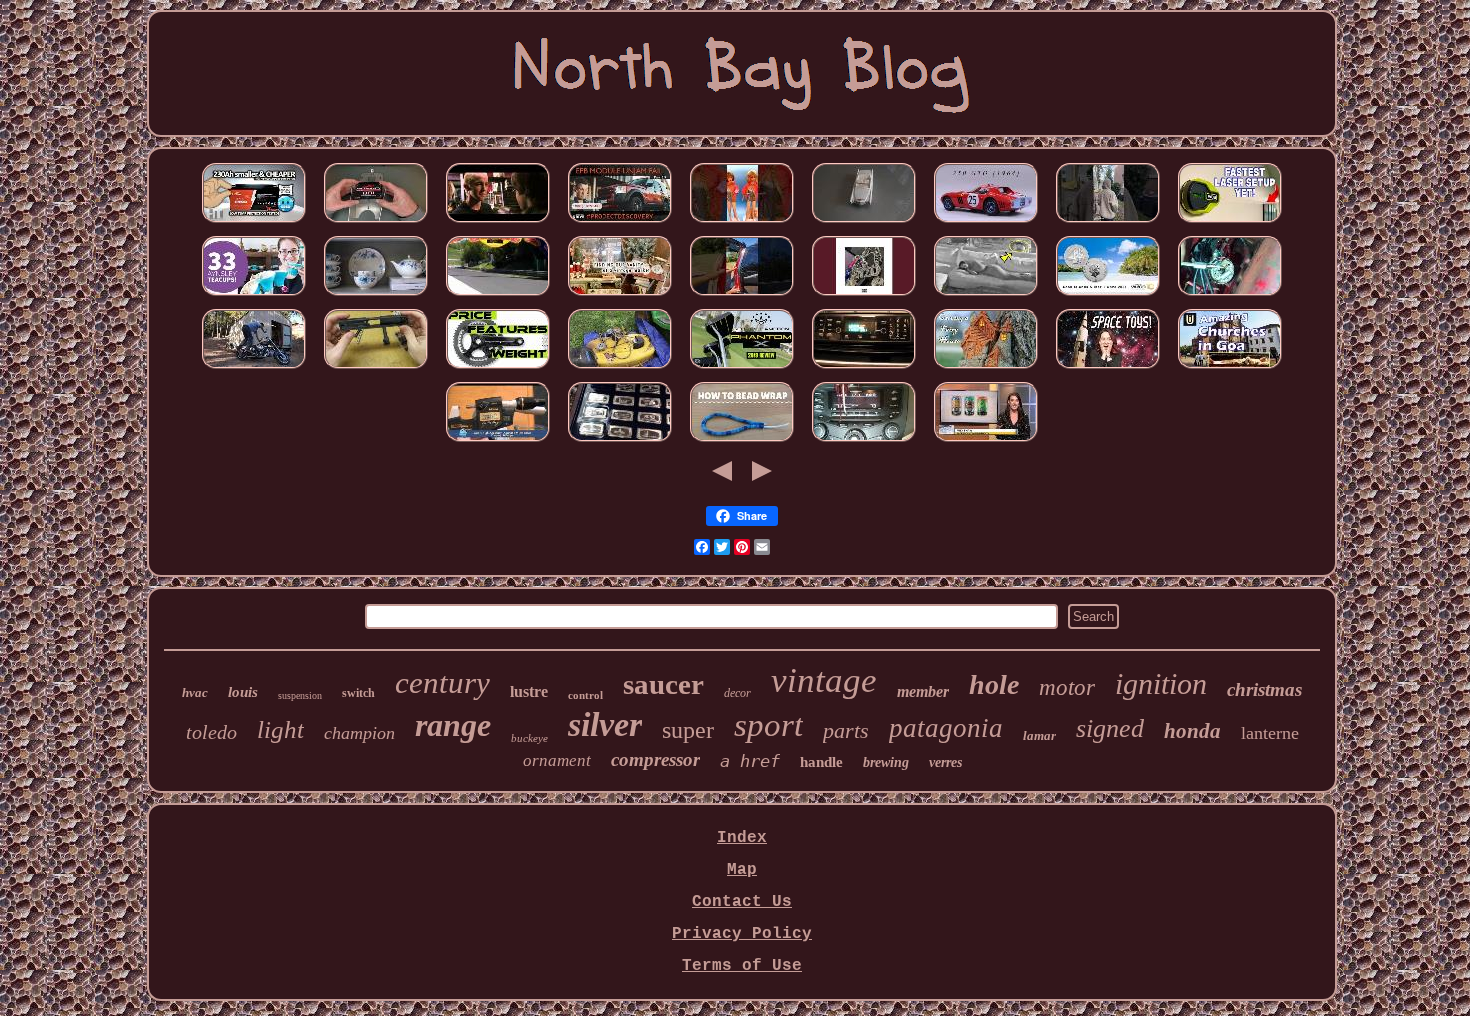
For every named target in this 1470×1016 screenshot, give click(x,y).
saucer (663, 684)
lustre (529, 691)
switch (358, 693)
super (688, 730)
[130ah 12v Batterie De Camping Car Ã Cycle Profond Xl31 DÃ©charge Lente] (254, 223)
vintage (824, 680)
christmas (1264, 689)
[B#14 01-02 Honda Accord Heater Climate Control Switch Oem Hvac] (864, 442)
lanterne (1270, 733)
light (280, 729)
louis (243, 692)
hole (994, 684)
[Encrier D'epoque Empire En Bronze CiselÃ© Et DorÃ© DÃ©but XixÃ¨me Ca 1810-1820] (498, 223)
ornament (557, 760)
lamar (1039, 735)
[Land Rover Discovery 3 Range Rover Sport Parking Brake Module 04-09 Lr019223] (620, 223)
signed (1110, 728)
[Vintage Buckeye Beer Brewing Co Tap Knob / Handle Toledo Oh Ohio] (986, 442)
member (923, 691)
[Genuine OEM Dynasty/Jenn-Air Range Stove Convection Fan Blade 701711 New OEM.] (864, 369)
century (442, 682)
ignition (1161, 683)
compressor (655, 759)
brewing (886, 762)
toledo (211, 732)
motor (1067, 687)
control (585, 695)
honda (1192, 731)
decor (737, 693)
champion (359, 733)
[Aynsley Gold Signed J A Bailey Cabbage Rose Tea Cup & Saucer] (254, 296)
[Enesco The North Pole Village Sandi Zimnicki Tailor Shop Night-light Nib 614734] (864, 296)
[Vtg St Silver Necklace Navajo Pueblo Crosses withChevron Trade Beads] (742, 442)
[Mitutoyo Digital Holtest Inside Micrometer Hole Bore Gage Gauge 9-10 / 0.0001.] (498, 442)
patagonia (946, 728)
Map (742, 870)
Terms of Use (742, 966)
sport (768, 725)
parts (846, 730)
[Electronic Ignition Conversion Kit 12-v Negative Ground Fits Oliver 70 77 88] (1230, 296)
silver (605, 724)
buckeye (529, 738)
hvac (195, 692)
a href (750, 761)
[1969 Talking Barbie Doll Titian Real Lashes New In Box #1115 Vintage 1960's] (742, 223)
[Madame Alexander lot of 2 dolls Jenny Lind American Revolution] (986, 296)
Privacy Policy (742, 934)
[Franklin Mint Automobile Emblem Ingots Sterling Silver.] (620, 442)
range (453, 725)
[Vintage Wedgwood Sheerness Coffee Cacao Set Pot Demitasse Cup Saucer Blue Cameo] (376, 296)
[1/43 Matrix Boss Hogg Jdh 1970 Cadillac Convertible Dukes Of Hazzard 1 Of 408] (864, 223)
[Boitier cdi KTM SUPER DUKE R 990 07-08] (498, 296)
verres (945, 762)
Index (742, 838)
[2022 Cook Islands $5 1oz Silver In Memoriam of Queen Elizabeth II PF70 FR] (1108, 296)
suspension (300, 695)
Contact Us (742, 902)
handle (821, 762)
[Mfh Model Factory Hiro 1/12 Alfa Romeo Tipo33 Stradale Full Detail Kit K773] (986, 223)
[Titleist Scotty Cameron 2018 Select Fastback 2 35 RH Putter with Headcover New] (742, 369)
